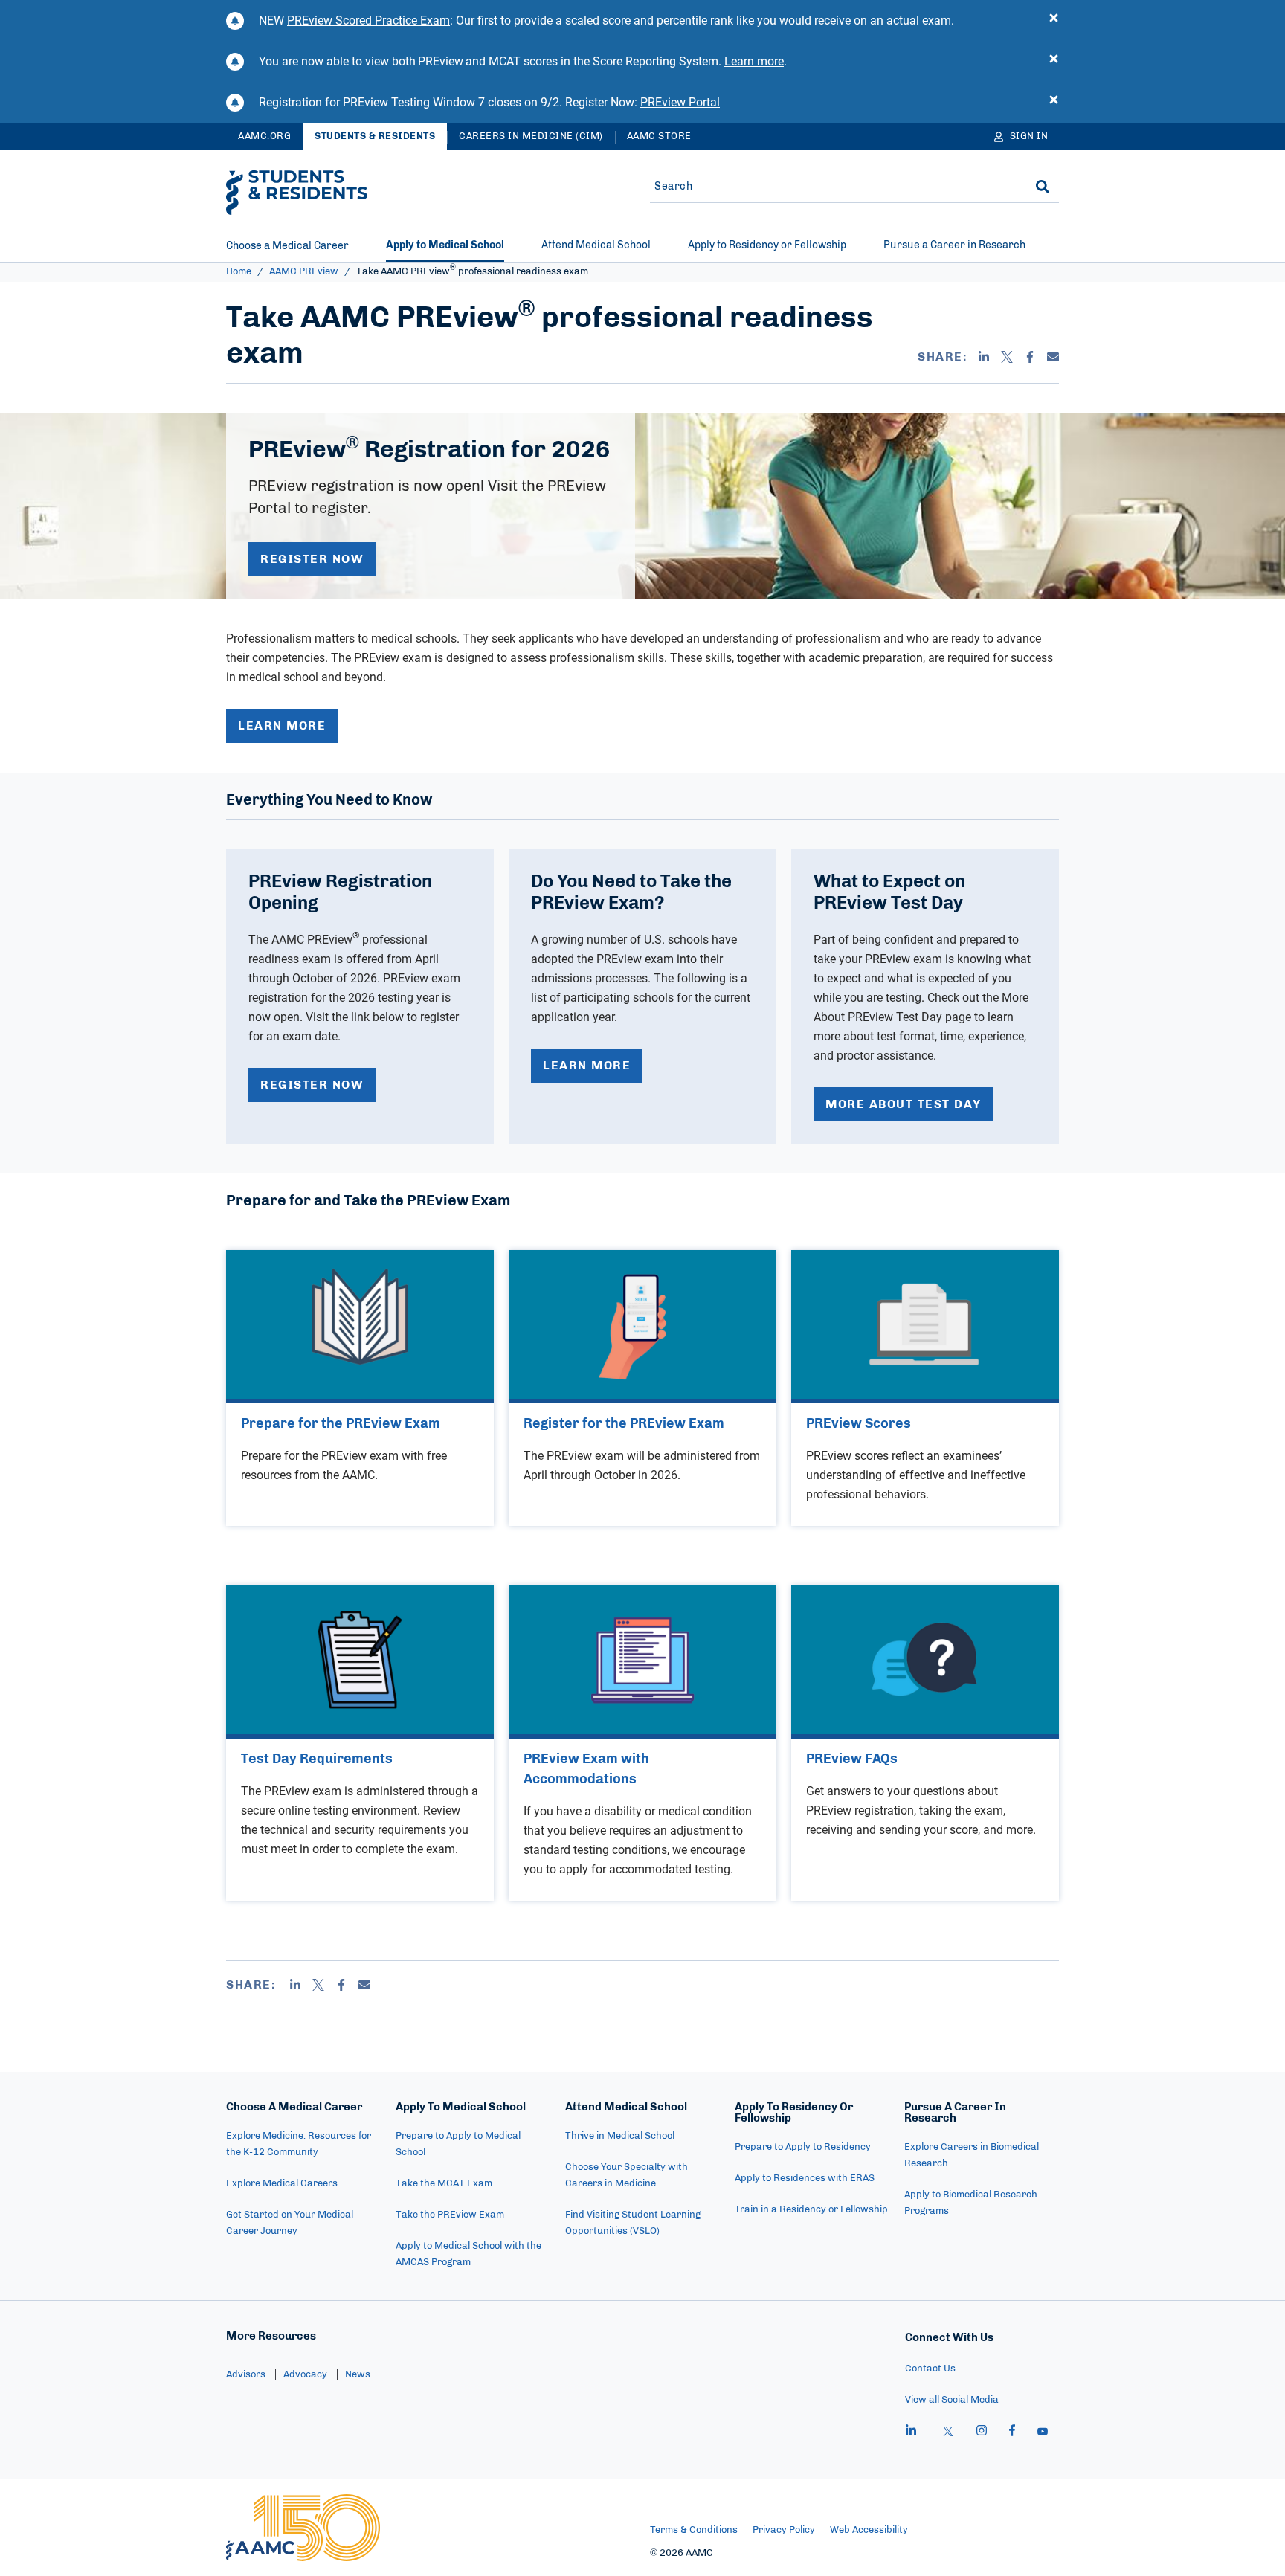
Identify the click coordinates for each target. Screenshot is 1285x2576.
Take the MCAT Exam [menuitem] (444, 2184)
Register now (312, 1085)
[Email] (1053, 357)
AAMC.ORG (264, 136)
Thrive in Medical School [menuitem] (620, 2136)
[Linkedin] (984, 357)
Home (239, 272)
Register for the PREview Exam (624, 1424)
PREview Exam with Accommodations (586, 1770)
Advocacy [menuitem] (305, 2375)
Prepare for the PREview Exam (341, 1424)
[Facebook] (1030, 357)
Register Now (312, 559)
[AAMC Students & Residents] (297, 193)
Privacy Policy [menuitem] (784, 2530)
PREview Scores (859, 1424)
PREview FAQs (852, 1759)
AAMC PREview (304, 272)
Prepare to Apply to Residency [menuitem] (803, 2147)
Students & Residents (375, 136)
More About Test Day (904, 1104)
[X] (1007, 357)
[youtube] (1043, 2432)
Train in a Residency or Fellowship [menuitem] (811, 2210)
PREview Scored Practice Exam (368, 20)
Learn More (282, 726)
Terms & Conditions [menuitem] (694, 2530)
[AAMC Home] (303, 2528)
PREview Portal (680, 102)
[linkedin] (911, 2432)
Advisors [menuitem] (246, 2375)
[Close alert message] (1054, 21)
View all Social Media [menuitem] (952, 2400)
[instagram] (982, 2432)
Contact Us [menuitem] (930, 2369)
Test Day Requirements (317, 1759)
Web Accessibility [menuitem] (869, 2530)
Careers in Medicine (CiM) (531, 136)
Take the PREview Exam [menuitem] (450, 2215)
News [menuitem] (358, 2375)
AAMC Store (659, 136)
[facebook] (1012, 2432)
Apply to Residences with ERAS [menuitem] (805, 2179)
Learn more (754, 61)
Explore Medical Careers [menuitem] (282, 2184)
